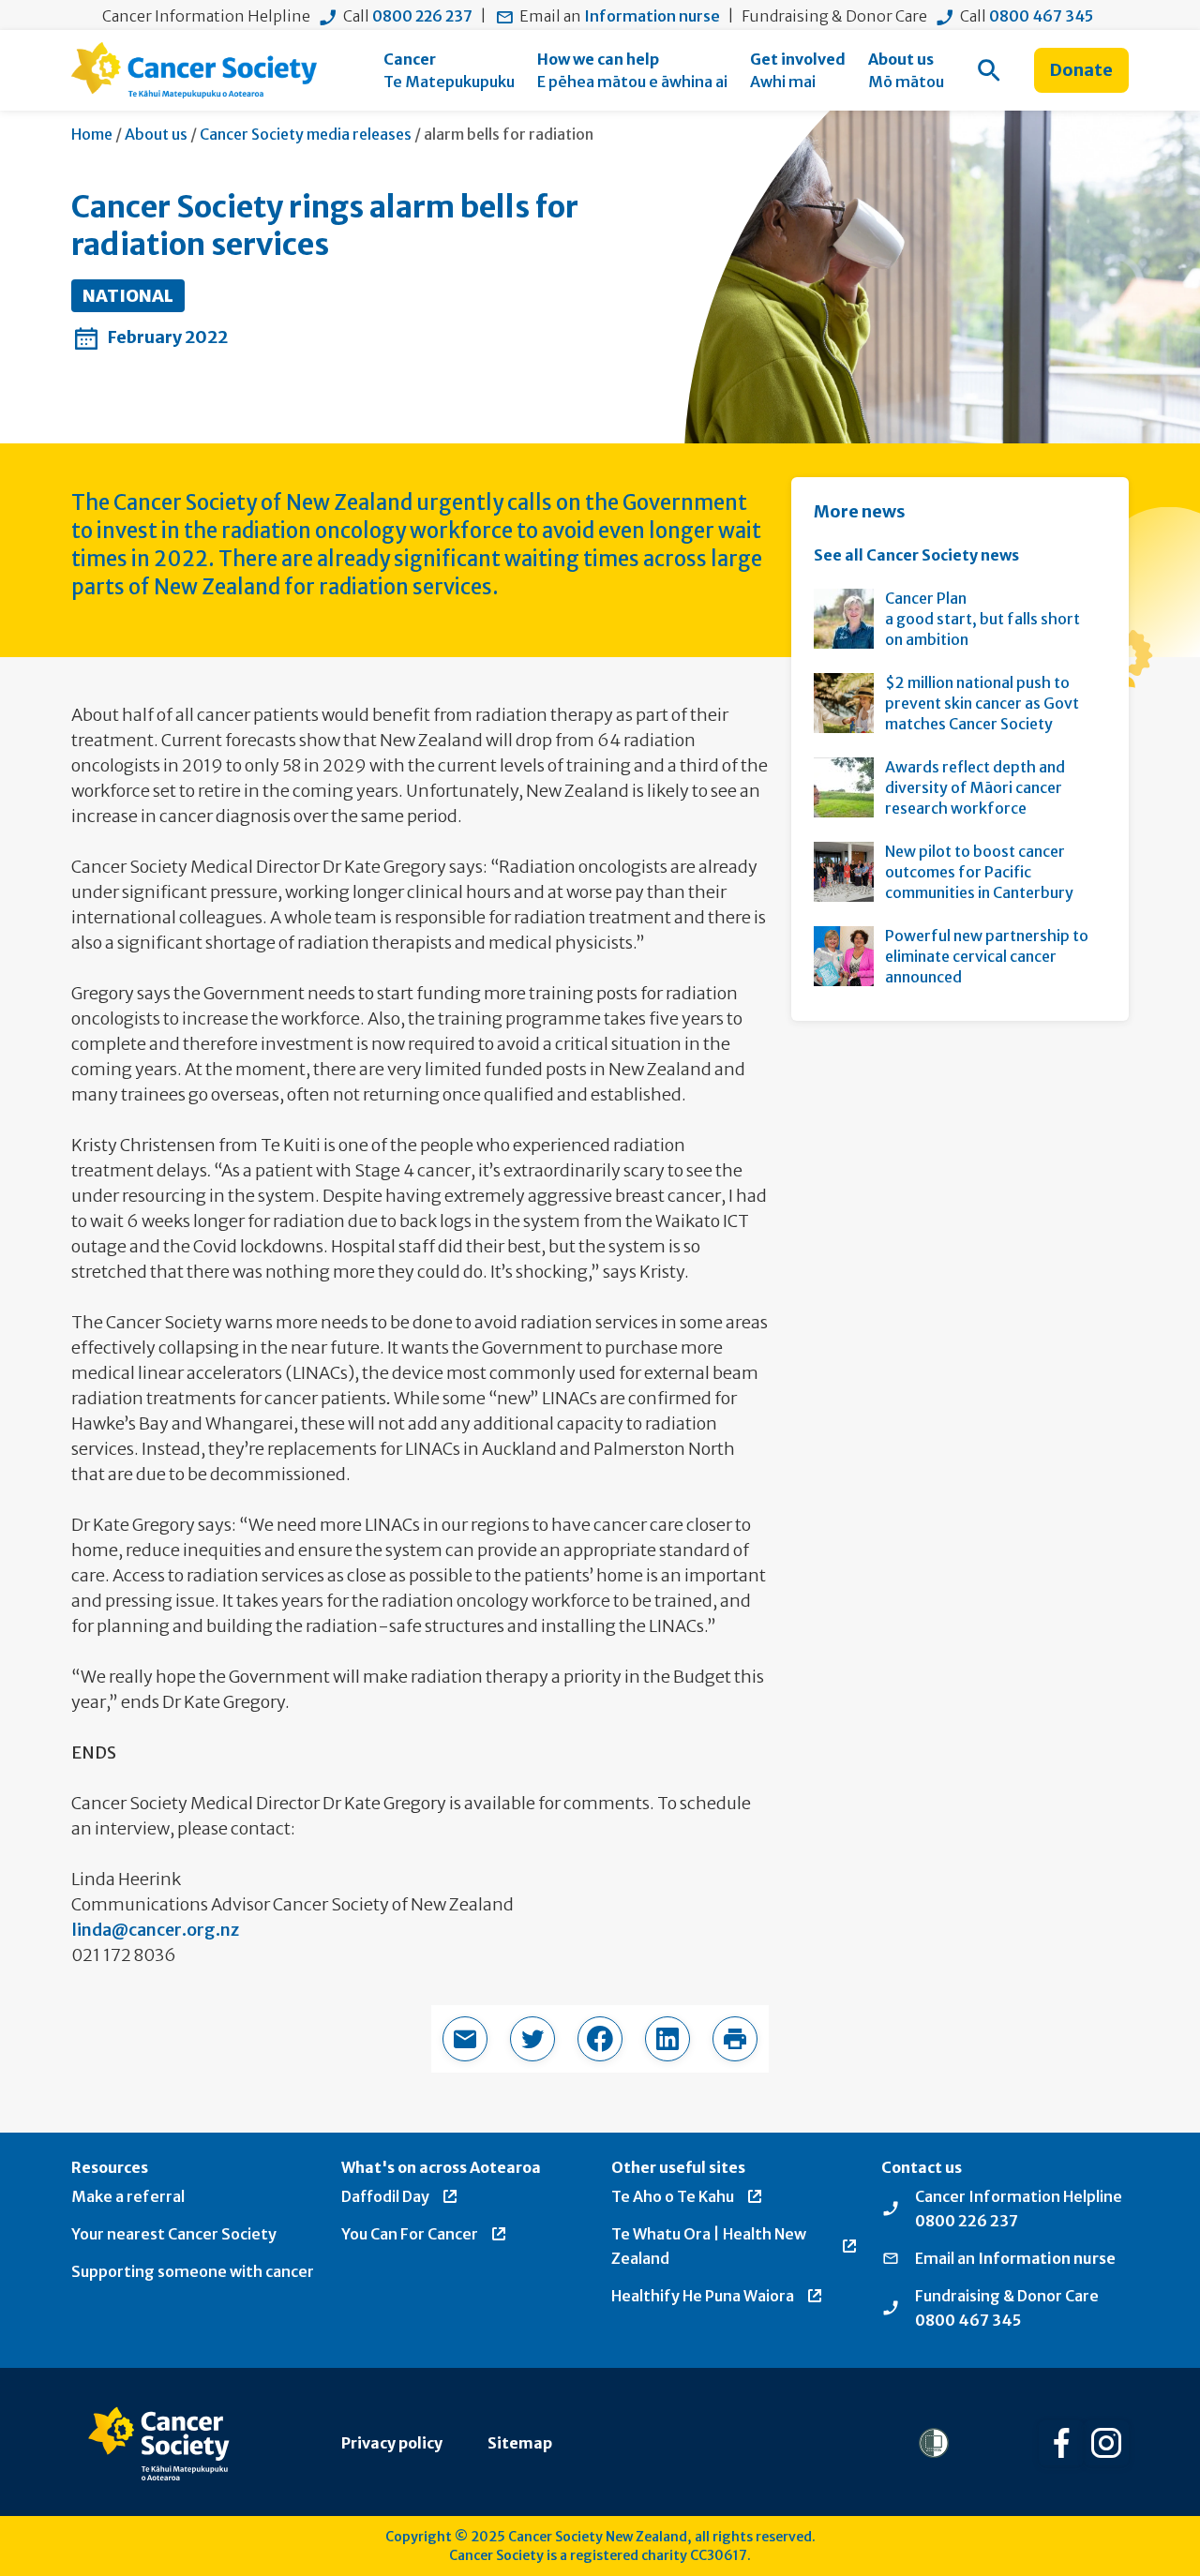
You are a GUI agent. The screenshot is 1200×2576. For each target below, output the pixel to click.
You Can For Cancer (410, 2234)
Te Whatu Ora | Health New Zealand (709, 2246)
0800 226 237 (422, 16)
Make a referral (128, 2196)
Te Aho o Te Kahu (673, 2196)
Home (92, 134)
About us (156, 134)
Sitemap (520, 2443)
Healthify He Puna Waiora (703, 2296)
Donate (1081, 70)
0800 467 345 (1041, 16)
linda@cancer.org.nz (155, 1930)
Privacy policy (392, 2443)
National (128, 296)
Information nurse (652, 16)
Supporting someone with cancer (193, 2271)
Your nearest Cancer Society (174, 2234)
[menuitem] (449, 70)
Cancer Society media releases (306, 134)
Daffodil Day (385, 2196)
